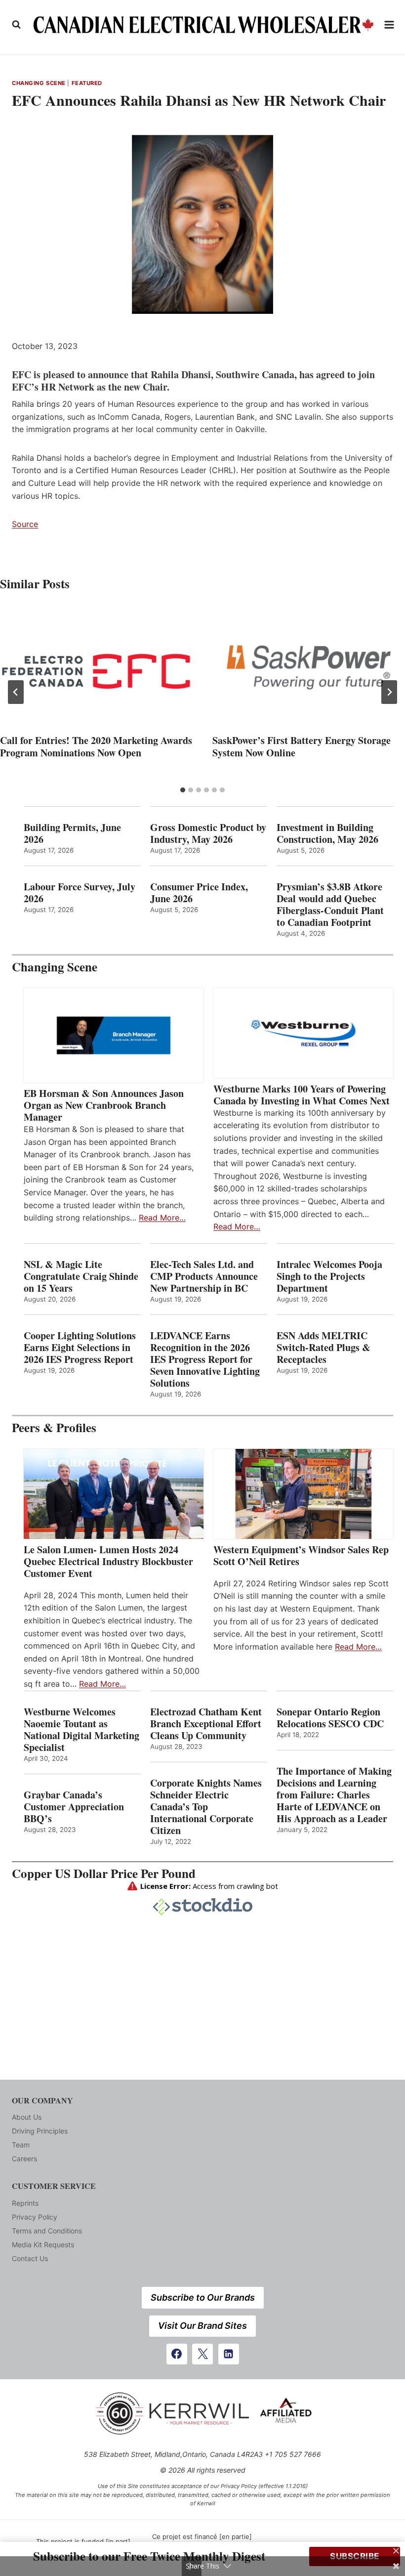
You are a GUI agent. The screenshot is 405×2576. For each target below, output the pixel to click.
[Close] (396, 2551)
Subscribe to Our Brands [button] (203, 2297)
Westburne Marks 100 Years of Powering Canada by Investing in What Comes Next (302, 1095)
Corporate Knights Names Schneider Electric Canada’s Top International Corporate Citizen (206, 1807)
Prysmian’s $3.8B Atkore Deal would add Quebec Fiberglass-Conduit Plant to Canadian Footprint (330, 905)
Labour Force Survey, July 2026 (80, 893)
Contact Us (30, 2258)
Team (21, 2145)
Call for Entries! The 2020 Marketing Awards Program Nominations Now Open (96, 746)
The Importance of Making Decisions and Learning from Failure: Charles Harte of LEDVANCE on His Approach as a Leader (334, 1795)
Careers (24, 2159)
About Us (27, 2117)
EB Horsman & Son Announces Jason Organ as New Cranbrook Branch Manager (104, 1105)
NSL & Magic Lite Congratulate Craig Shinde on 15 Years (81, 1276)
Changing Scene (39, 83)
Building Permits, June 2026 (72, 833)
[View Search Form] (16, 25)
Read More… (162, 1218)
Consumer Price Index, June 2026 (199, 893)
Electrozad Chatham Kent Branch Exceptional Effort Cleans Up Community (206, 1724)
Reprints (25, 2203)
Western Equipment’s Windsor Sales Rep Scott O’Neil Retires (301, 1556)
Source (25, 524)
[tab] (183, 790)
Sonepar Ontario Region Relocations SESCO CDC (330, 1718)
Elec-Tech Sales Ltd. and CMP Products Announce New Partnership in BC (204, 1276)
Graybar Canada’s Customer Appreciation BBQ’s (74, 1807)
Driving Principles (40, 2131)
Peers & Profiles (54, 1427)
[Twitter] (202, 2354)
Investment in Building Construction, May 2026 (327, 833)
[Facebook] (177, 2354)
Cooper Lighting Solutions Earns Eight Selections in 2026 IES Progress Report (80, 1348)
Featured (87, 83)
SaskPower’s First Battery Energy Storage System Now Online (302, 746)
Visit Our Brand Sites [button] (202, 2326)
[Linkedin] (229, 2354)
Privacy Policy (35, 2217)
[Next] (389, 692)
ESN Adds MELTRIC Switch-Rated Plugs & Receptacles (324, 1348)
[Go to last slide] (16, 692)
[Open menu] (389, 24)
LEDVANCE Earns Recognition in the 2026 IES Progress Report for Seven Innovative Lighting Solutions (205, 1359)
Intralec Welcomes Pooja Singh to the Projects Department (329, 1276)
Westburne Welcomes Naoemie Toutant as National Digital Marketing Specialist (81, 1730)
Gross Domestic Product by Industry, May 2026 (208, 833)
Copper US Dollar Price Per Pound (104, 1873)
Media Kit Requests (43, 2245)
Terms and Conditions (47, 2231)
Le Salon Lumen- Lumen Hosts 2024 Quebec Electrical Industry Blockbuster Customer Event (108, 1562)
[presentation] (96, 667)
